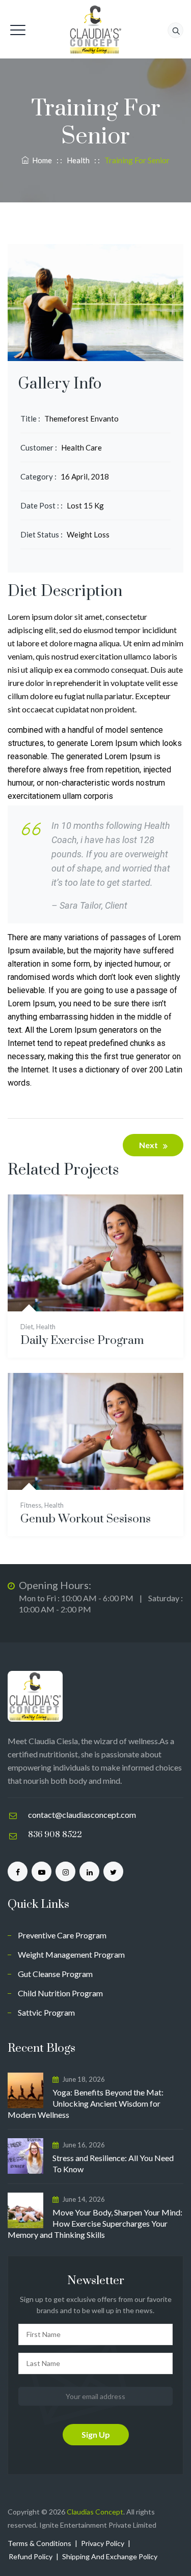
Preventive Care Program (62, 1935)
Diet (27, 1327)
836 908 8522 (55, 1835)
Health (46, 1327)
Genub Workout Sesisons (86, 1519)
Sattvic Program (46, 2012)
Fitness (31, 1505)
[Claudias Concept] (96, 29)
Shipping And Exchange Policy (110, 2556)
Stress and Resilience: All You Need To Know (113, 2163)
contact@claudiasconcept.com (82, 1815)
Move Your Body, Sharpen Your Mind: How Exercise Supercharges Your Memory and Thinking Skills (95, 2223)
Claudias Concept (95, 2512)
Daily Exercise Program (82, 1341)
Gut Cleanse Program (55, 1974)
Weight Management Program (71, 1954)
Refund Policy (31, 2556)
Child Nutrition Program (60, 1993)
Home (40, 160)
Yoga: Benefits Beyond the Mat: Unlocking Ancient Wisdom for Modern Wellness (86, 2103)
